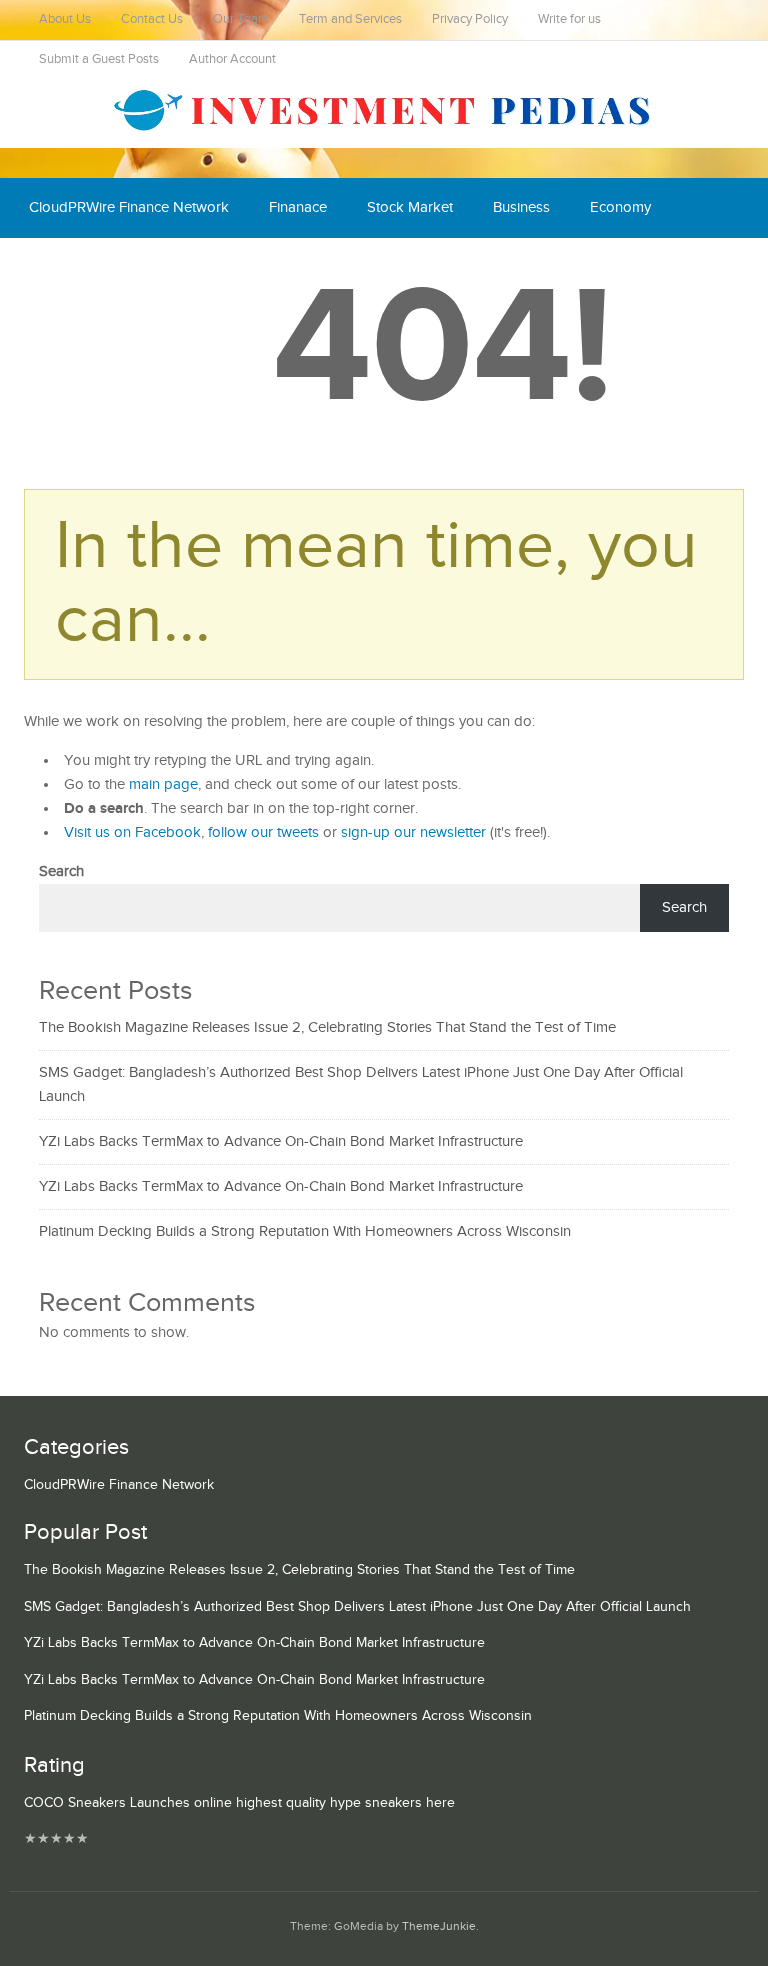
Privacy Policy (470, 19)
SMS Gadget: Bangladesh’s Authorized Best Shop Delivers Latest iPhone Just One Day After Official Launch (357, 1607)
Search (61, 871)
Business (521, 207)
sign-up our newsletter (413, 832)
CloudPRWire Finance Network (129, 207)
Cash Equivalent (81, 267)
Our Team (241, 19)
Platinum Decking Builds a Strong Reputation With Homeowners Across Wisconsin (305, 1231)
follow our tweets (263, 832)
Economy (620, 207)
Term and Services (350, 19)
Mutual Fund (213, 267)
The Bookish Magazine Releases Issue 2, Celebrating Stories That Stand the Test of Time (327, 1027)
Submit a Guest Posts (99, 59)
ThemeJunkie (439, 1926)
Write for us (569, 19)
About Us (65, 19)
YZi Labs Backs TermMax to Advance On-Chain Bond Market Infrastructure (281, 1141)
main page (163, 784)
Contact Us (152, 19)
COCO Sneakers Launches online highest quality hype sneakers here (239, 1803)
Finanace (298, 207)
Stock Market (410, 207)
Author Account (232, 59)
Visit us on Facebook (132, 832)
